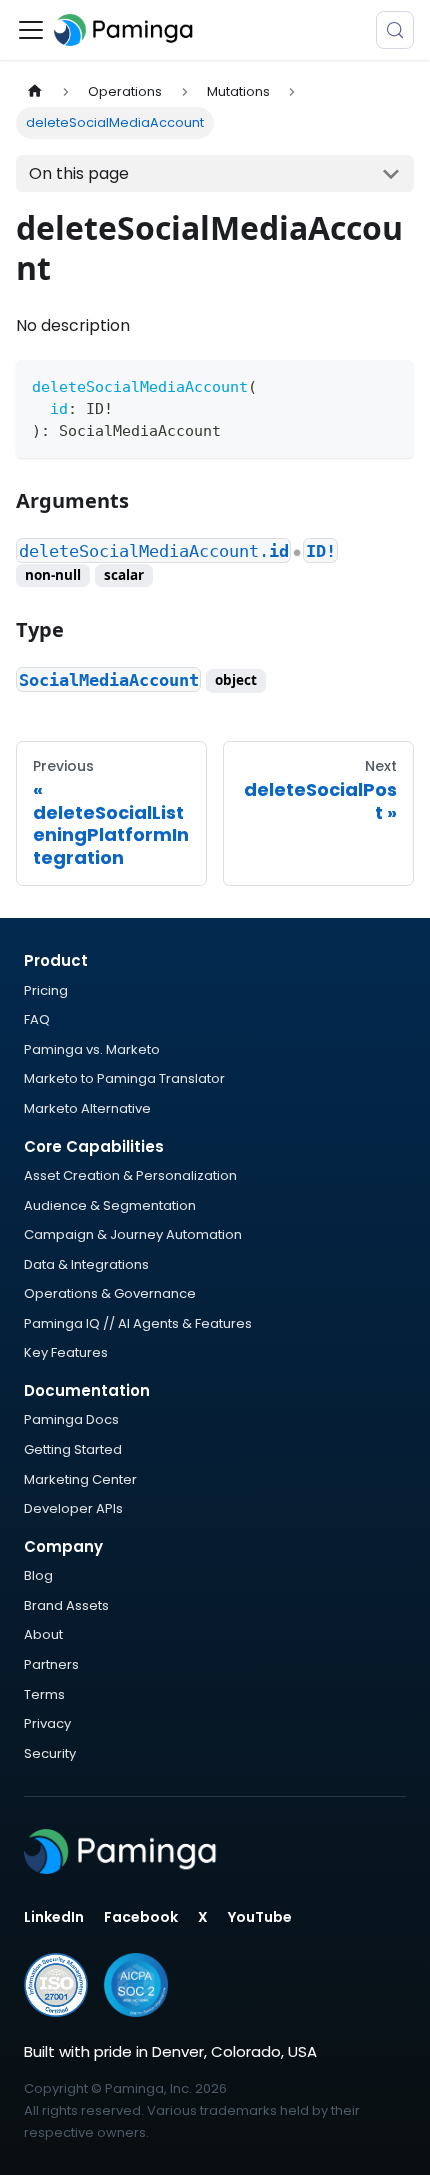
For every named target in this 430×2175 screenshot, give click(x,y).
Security (50, 1753)
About (43, 1634)
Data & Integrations (86, 1264)
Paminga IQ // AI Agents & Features (138, 1323)
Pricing (46, 990)
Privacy (47, 1723)
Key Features (66, 1352)
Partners (51, 1664)
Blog (38, 1575)
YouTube (260, 1917)
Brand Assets (66, 1605)
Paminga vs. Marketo (92, 1049)
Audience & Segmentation (110, 1205)
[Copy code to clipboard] (389, 384)
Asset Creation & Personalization (130, 1175)
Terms (44, 1694)
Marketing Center (80, 1479)
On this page (79, 173)
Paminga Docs (71, 1419)
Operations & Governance (110, 1293)
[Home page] (35, 91)
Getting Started (73, 1449)
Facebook (141, 1917)
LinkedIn (54, 1917)
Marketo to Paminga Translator (124, 1078)
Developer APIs (73, 1508)
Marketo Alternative (87, 1108)
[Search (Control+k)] (395, 30)
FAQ (37, 1019)
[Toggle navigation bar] (31, 30)
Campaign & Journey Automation (133, 1234)
